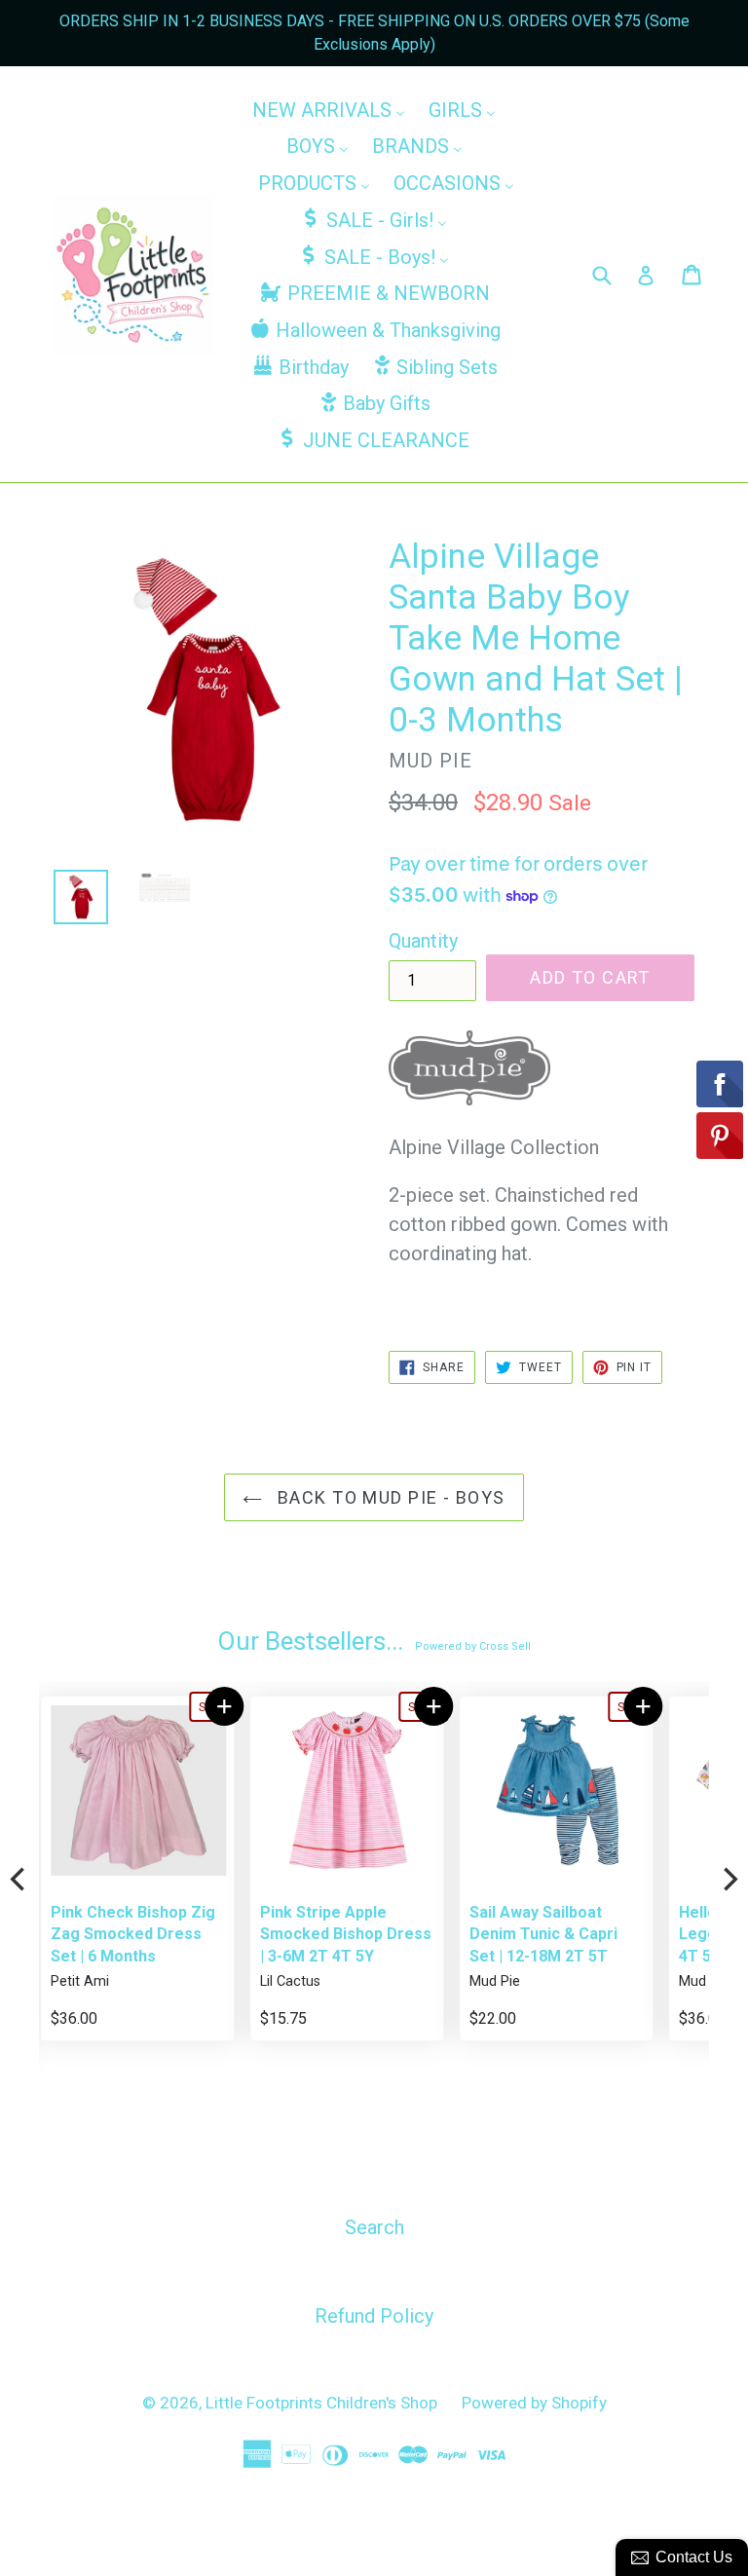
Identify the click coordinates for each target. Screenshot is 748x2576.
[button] (223, 1706)
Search (374, 2227)
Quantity (423, 941)
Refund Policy (374, 2316)
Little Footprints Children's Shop (321, 2403)
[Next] (729, 1880)
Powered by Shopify (534, 2403)
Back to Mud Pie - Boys (388, 1497)
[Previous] (19, 1880)
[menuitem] (329, 109)
